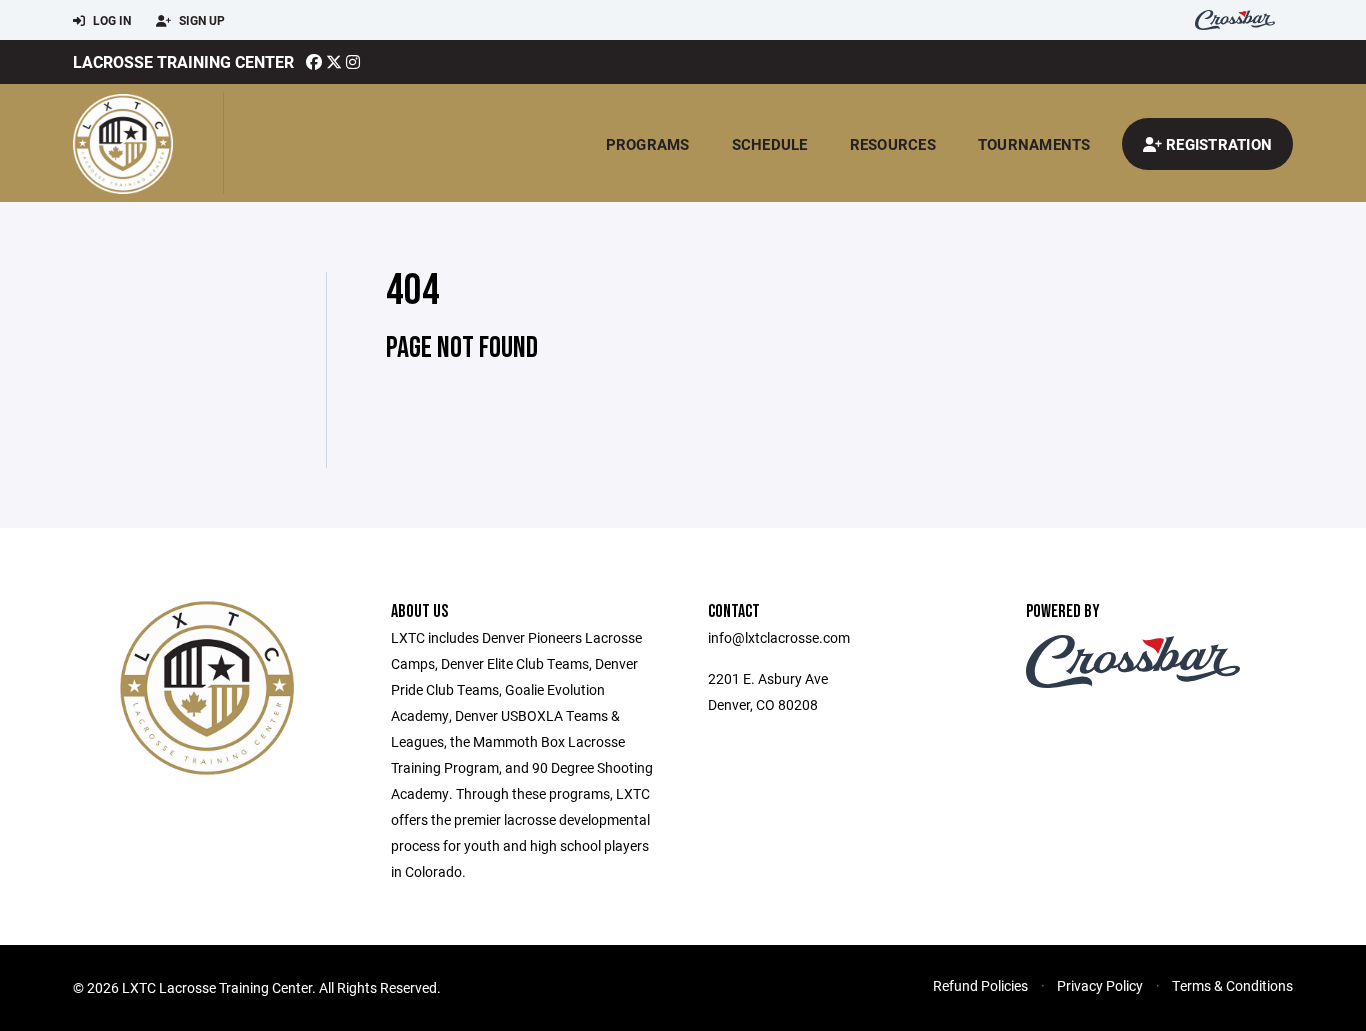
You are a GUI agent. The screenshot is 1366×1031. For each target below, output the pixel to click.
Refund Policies (980, 985)
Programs (648, 144)
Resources (893, 144)
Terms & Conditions (1232, 985)
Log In (110, 20)
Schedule (770, 144)
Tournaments (1034, 144)
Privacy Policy (1100, 985)
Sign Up (200, 20)
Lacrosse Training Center (183, 61)
